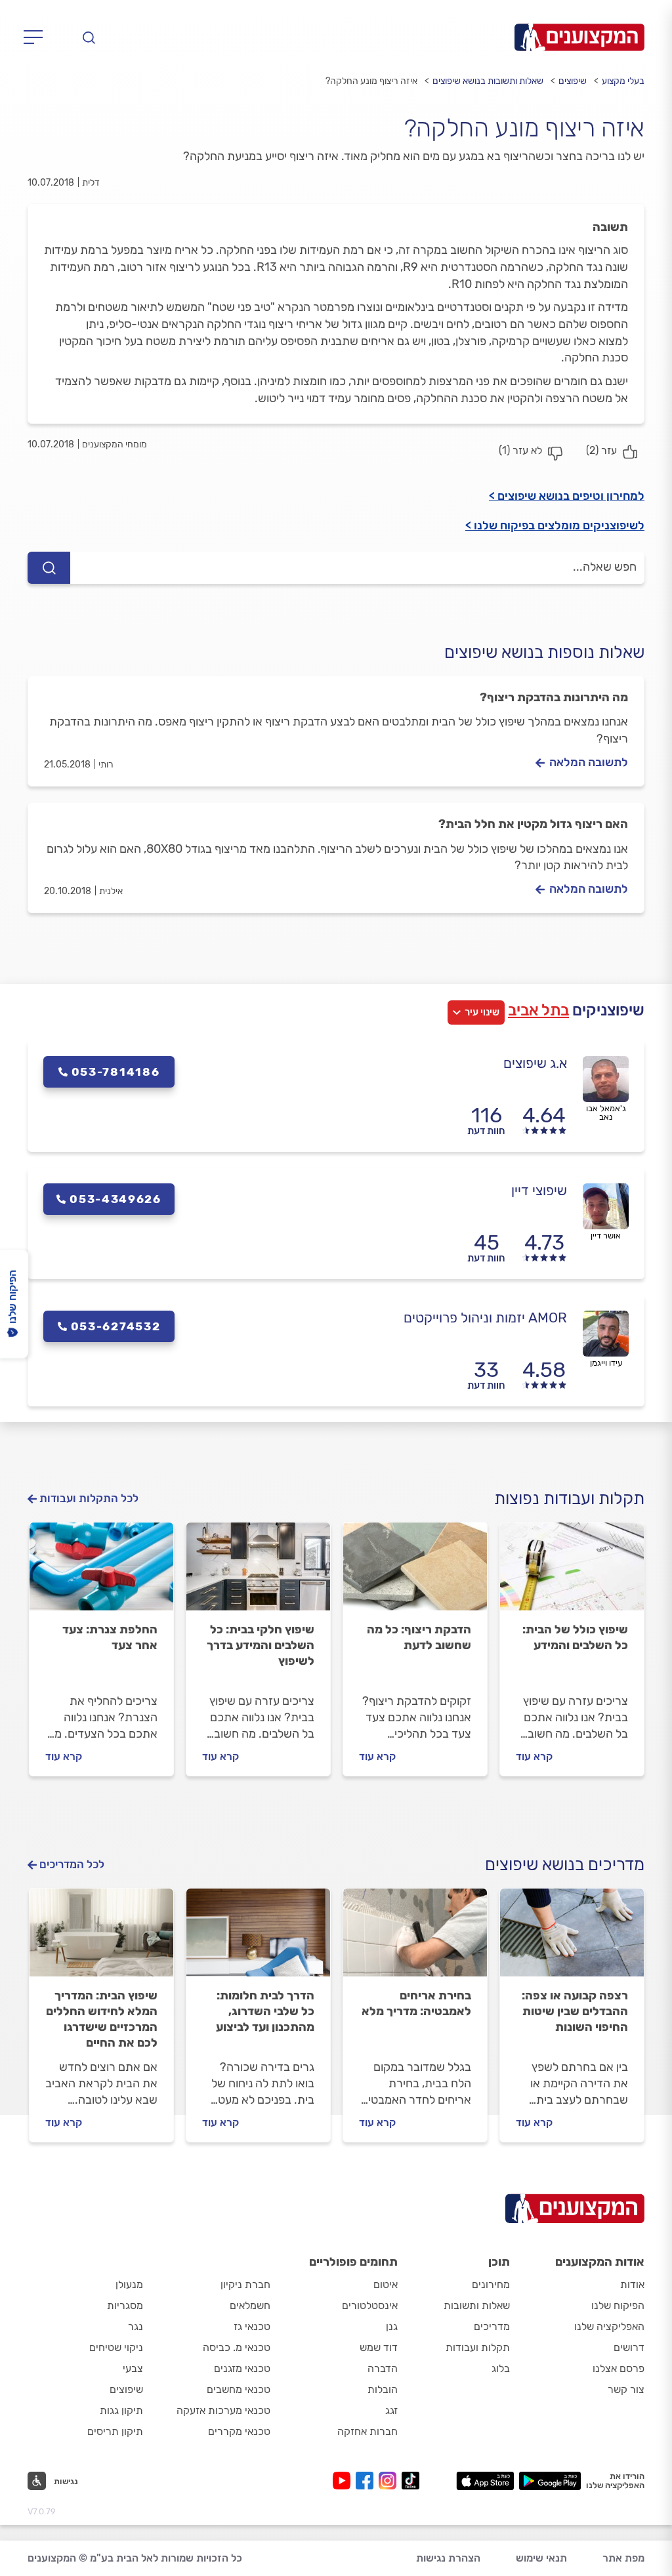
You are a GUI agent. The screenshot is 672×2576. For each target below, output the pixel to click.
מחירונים (491, 2284)
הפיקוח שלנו (618, 2305)
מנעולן (129, 2284)
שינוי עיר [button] (482, 1012)
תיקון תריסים (115, 2431)
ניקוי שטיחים (116, 2347)
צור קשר (626, 2389)
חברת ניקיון (245, 2284)
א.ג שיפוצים (535, 1063)
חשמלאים (250, 2305)
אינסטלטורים (370, 2305)
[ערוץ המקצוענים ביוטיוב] (344, 2481)
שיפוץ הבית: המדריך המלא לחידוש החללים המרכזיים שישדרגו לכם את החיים (102, 2019)
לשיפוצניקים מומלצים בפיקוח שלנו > (555, 525)
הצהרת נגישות (448, 2558)
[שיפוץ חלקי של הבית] (258, 1572)
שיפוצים (573, 81)
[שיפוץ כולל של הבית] (572, 1572)
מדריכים (492, 2326)
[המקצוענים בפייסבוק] (367, 2481)
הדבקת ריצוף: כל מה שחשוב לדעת (419, 1637)
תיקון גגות (121, 2410)
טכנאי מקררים (239, 2431)
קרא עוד (534, 1756)
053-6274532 (116, 1326)
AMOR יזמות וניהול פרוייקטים (485, 1318)
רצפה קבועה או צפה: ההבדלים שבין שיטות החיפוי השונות (575, 2011)
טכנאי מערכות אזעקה (223, 2410)
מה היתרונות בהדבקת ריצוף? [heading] (554, 697)
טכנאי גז (252, 2326)
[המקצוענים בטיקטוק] (410, 2481)
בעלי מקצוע (623, 81)
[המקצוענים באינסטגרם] (390, 2481)
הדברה (383, 2368)
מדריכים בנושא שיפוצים (565, 1865)
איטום (386, 2284)
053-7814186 (116, 1072)
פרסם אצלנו (619, 2368)
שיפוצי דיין (539, 1190)
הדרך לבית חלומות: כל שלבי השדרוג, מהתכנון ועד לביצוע (265, 2011)
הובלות (383, 2389)
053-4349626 (115, 1199)
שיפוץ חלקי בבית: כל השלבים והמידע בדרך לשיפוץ (261, 1645)
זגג (391, 2410)
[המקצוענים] (579, 37)
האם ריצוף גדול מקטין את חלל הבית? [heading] (533, 824)
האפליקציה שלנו (609, 2326)
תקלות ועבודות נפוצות (569, 1499)
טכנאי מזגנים (242, 2368)
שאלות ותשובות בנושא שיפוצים (488, 81)
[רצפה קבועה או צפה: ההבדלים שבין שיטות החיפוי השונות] (572, 1938)
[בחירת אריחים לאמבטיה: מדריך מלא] (415, 1938)
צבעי (133, 2368)
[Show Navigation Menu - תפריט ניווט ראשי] (37, 37)
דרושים (629, 2347)
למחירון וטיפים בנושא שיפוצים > (567, 496)
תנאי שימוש (541, 2558)
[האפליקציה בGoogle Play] (550, 2481)
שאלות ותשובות (477, 2305)
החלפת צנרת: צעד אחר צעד (110, 1637)
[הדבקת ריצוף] (415, 1572)
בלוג (501, 2368)
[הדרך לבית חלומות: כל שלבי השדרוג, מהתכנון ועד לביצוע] (258, 1938)
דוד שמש (379, 2347)
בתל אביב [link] (538, 1010)
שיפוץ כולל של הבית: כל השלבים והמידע (575, 1637)
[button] (53, 2481)
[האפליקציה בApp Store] (485, 2481)
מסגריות (125, 2305)
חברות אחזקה (367, 2431)
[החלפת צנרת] (101, 1572)
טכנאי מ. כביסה (237, 2347)
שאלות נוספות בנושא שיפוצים (544, 652)
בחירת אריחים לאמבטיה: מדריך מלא (416, 2003)
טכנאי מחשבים (239, 2389)
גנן (392, 2326)
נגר (136, 2326)
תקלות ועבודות (478, 2347)
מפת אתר (623, 2558)
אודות (632, 2284)
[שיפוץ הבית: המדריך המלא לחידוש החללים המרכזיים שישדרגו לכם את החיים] (101, 1938)
